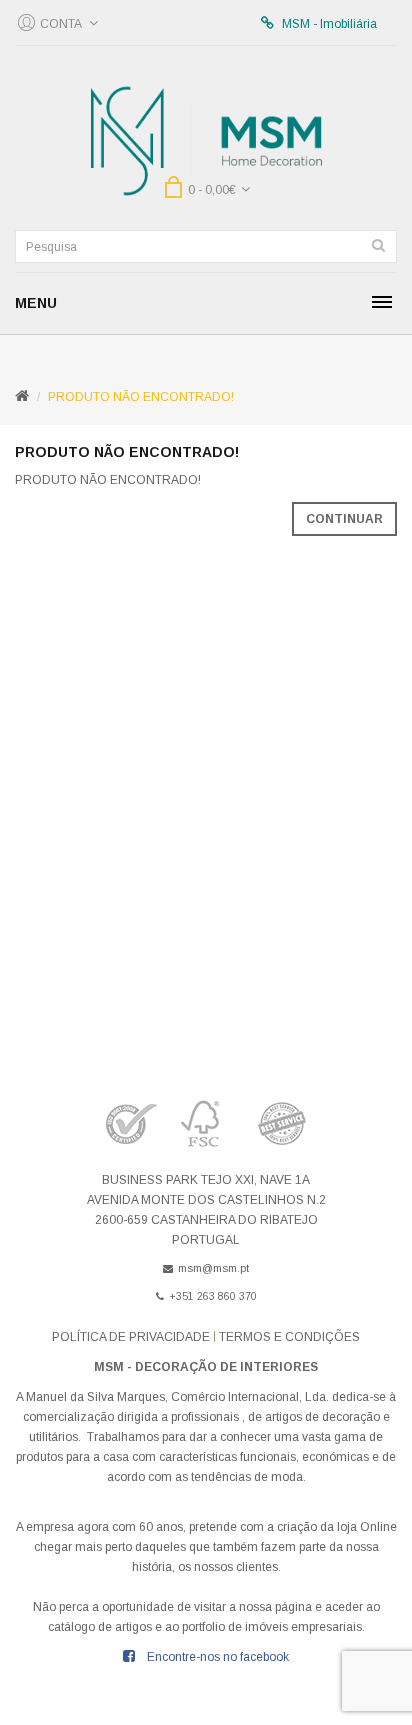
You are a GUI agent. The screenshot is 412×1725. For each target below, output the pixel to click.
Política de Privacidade (131, 1337)
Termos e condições (289, 1337)
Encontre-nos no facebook (218, 1657)
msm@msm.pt (213, 1268)
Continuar (344, 519)
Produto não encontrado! (141, 397)
